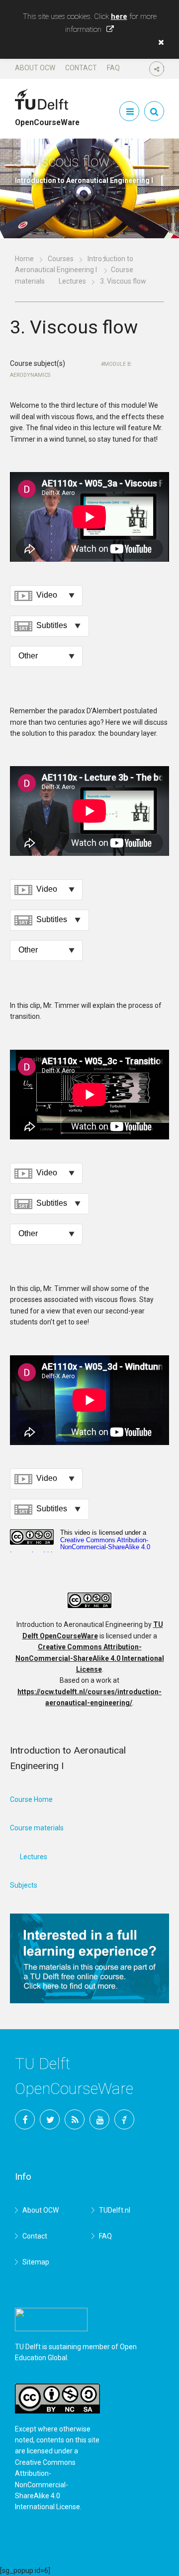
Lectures (72, 281)
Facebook (25, 2119)
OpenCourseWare (47, 118)
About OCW (35, 68)
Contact (81, 68)
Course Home (31, 1799)
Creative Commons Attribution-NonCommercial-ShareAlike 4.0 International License (90, 1658)
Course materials (37, 1828)
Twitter (50, 2119)
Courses (61, 259)
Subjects (24, 1885)
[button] (159, 42)
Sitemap (36, 2262)
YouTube (99, 2119)
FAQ (113, 68)
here (119, 16)
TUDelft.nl (115, 2210)
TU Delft (124, 2119)
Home (24, 259)
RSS (75, 2119)
